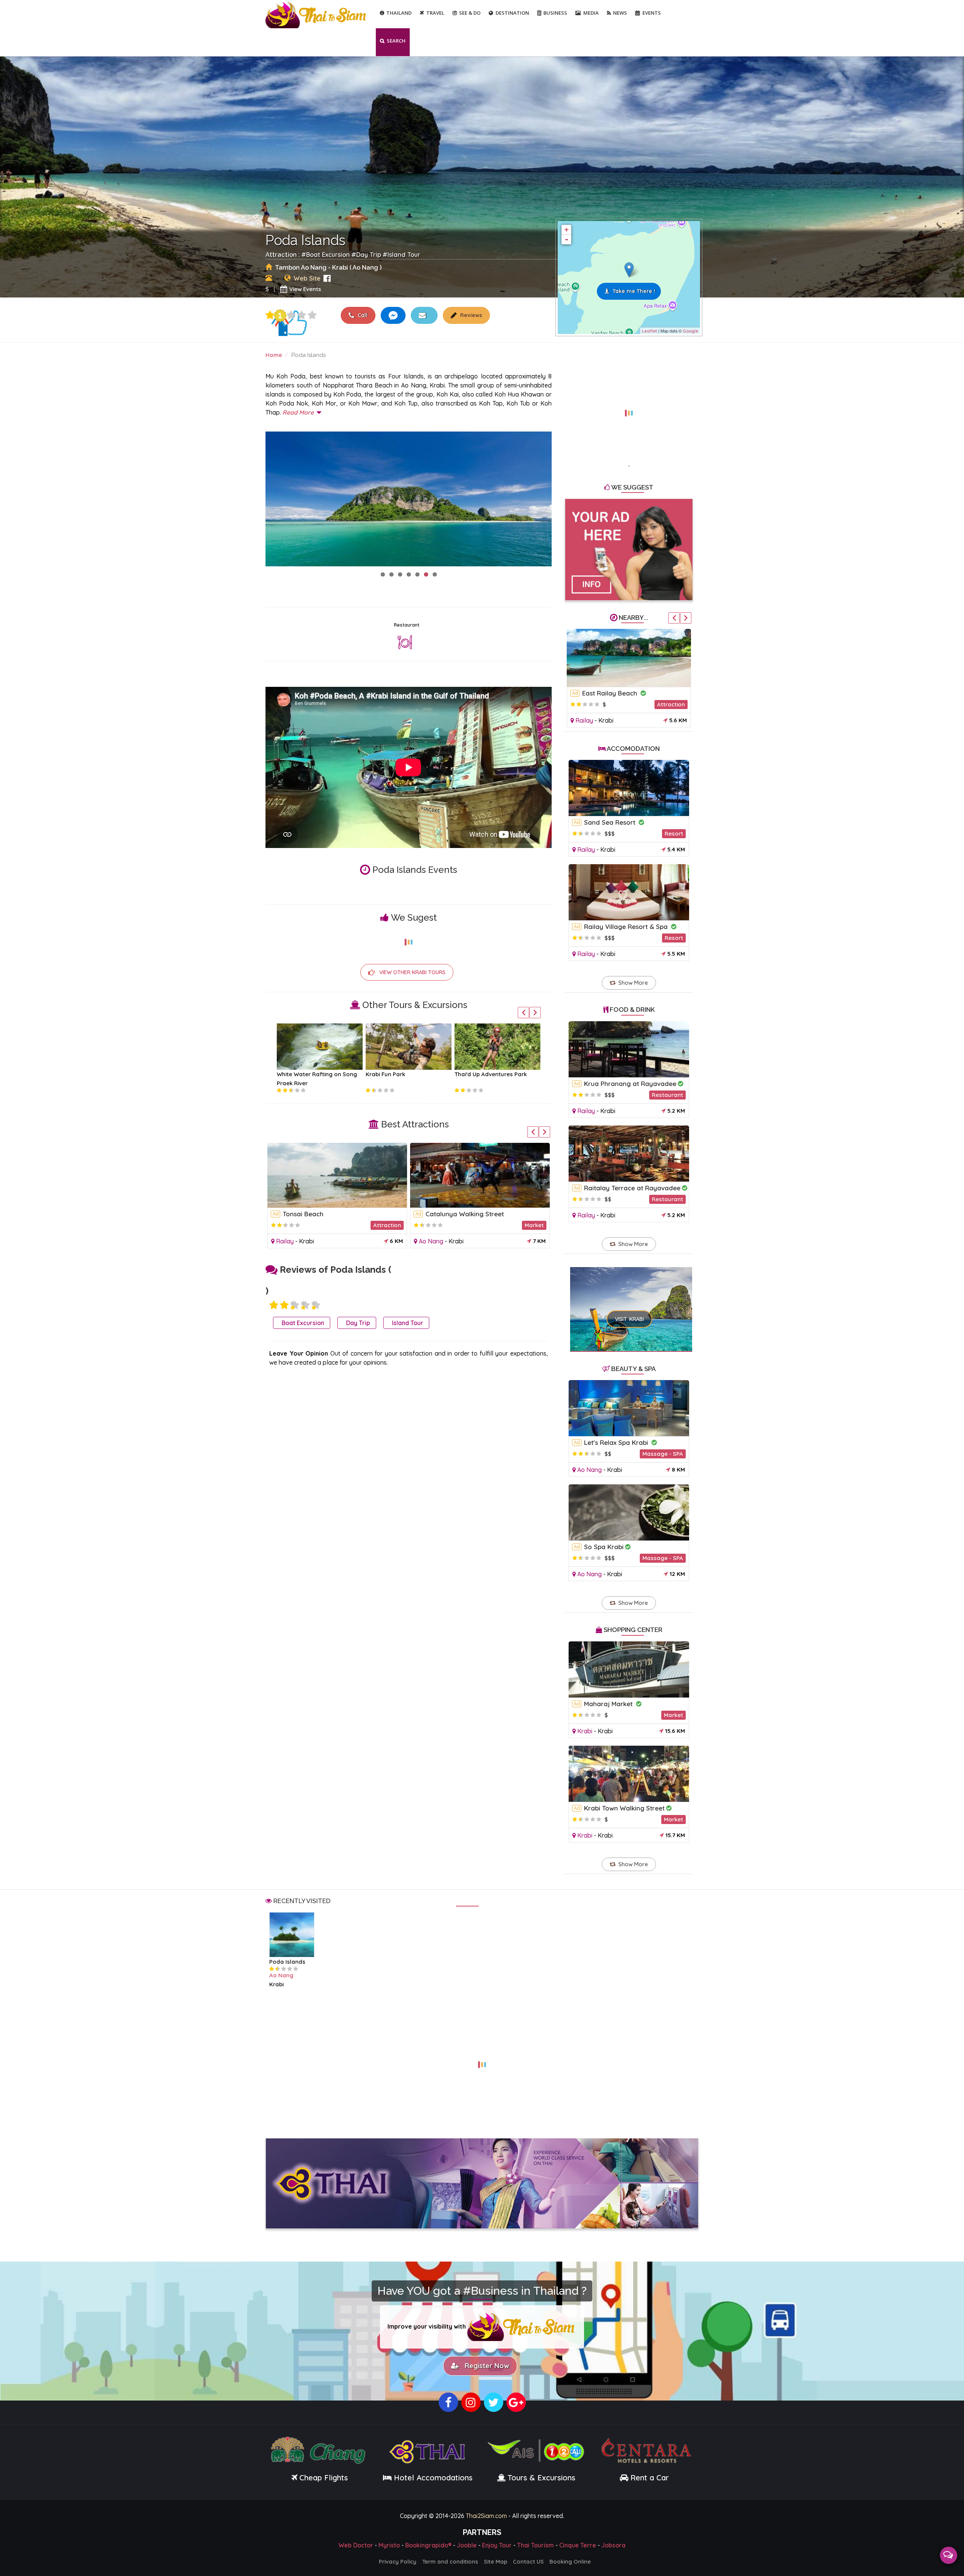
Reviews (470, 315)
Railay (285, 1241)
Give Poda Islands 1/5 (270, 315)
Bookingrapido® (428, 2545)
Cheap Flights (324, 2478)
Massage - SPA (663, 1454)
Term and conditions (450, 2562)
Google (690, 331)
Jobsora (613, 2545)
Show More (633, 983)
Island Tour (404, 254)
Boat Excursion (328, 254)
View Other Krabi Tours (412, 972)
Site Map (496, 2562)
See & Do (470, 13)
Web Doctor (356, 2545)
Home (274, 355)
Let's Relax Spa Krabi (617, 1442)
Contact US (528, 2562)
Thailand (399, 13)
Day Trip (369, 254)
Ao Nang (588, 720)
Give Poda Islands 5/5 (312, 315)
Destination (512, 13)
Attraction (387, 1225)
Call (362, 315)
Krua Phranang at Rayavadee (630, 1084)
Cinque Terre (578, 2545)
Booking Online (570, 2562)
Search (396, 41)
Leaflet (650, 331)
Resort (674, 834)
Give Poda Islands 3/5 (291, 315)
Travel (435, 13)
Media (591, 13)
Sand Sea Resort (611, 822)
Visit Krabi (629, 1319)
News (620, 13)
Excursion (531, 1225)
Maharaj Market (609, 1704)
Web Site (307, 278)
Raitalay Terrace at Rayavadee (632, 1188)
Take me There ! (634, 291)
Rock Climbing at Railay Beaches (476, 1214)
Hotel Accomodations (432, 2478)
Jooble (467, 2545)
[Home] (317, 14)
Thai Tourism (535, 2545)
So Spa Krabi (604, 1547)
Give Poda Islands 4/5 (302, 315)
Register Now (485, 2366)
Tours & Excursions (541, 2478)
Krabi (307, 1241)
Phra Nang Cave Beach (318, 1214)
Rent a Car (650, 2478)
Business (555, 13)
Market (673, 1715)
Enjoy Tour (497, 2545)
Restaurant (407, 625)
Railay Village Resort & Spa (627, 927)
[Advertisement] (629, 409)
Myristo (389, 2545)
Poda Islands (287, 1962)
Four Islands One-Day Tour (403, 1074)
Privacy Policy (398, 2562)
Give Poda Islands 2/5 (284, 1305)
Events (652, 13)
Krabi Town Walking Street (624, 1808)
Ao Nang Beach (606, 693)
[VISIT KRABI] (631, 1299)
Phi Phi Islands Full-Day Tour (493, 1074)
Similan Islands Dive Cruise (313, 1074)
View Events (305, 289)
